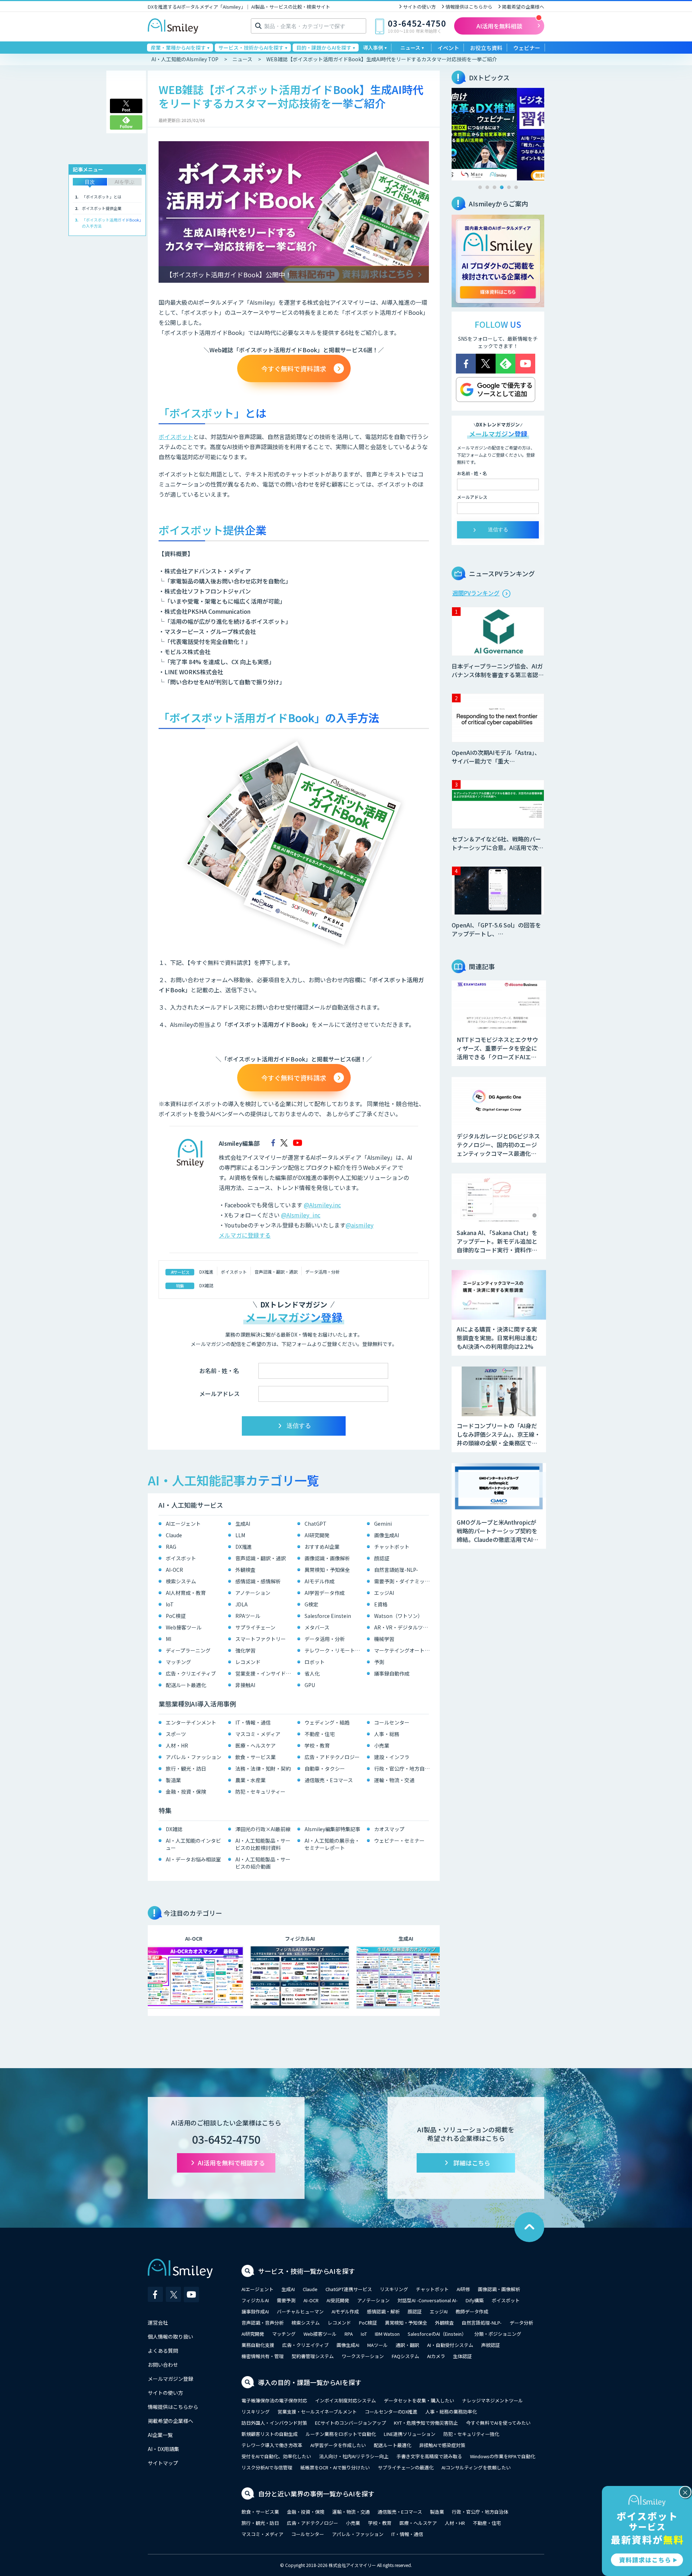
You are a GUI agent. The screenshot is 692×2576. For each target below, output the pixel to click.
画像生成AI (387, 1535)
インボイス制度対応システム (345, 2400)
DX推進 (206, 1272)
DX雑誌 (206, 1285)
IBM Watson (387, 2334)
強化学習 (245, 1650)
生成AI (243, 1524)
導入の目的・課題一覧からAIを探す (310, 2382)
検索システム (181, 1581)
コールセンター (392, 1722)
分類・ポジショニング (498, 2334)
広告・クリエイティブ (191, 1673)
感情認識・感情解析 (258, 1581)
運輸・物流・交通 (394, 1780)
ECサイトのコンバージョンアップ (351, 2423)
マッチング (178, 1662)
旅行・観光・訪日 (186, 1768)
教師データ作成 (472, 2311)
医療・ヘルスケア (256, 1745)
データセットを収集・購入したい (419, 2400)
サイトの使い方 (419, 7)
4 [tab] (502, 187)
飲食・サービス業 (256, 1757)
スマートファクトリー (261, 1639)
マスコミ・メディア (258, 1734)
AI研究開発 (317, 1535)
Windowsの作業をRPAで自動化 (503, 2456)
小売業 (382, 1745)
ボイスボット (176, 437)
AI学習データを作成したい (338, 2445)
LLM (240, 1535)
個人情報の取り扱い (170, 2336)
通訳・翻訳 (407, 2345)
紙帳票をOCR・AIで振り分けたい (335, 2467)
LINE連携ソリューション (410, 2434)
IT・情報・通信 (253, 1722)
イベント (448, 48)
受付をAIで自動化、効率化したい (276, 2456)
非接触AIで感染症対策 (442, 2445)
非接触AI (245, 1685)
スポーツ (176, 1734)
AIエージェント (183, 1524)
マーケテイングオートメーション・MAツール (403, 1650)
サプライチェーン (255, 1627)
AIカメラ (436, 2356)
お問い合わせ (163, 2365)
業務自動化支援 (258, 2345)
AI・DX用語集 (163, 2449)
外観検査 (245, 1570)
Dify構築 (475, 2300)
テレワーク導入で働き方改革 (272, 2445)
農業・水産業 (250, 1780)
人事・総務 (387, 1734)
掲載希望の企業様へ (523, 7)
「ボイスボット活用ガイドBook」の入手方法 (112, 223)
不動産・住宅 (320, 1734)
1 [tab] (480, 187)
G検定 (311, 1604)
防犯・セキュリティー (260, 1792)
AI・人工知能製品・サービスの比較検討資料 (263, 1844)
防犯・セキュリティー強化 (471, 2434)
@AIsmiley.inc (322, 1205)
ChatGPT (316, 1524)
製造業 (173, 1780)
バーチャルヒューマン (300, 2311)
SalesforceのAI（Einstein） (437, 2334)
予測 (379, 1662)
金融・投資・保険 (186, 1792)
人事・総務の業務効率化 (451, 2412)
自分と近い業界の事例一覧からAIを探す (316, 2494)
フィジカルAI (255, 2300)
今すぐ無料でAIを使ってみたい (498, 2423)
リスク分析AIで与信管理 (267, 2467)
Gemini (383, 1524)
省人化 (312, 1673)
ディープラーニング (188, 1650)
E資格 (381, 1604)
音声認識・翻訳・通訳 (276, 1272)
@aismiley (360, 1225)
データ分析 (521, 2323)
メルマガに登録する (245, 1235)
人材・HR (177, 1745)
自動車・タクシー (325, 1768)
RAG (171, 1547)
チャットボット (392, 1547)
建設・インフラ (392, 1757)
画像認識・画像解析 (327, 1558)
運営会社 (158, 2322)
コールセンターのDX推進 (391, 2412)
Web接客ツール (184, 1627)
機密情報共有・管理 (263, 2356)
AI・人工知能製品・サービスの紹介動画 (263, 1863)
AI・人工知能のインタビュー (193, 1844)
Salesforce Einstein (328, 1616)
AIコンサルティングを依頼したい (476, 2467)
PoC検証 (176, 1616)
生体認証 (462, 2356)
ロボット (315, 1662)
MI (168, 1639)
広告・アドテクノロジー (332, 1757)
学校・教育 (317, 1745)
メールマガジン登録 (170, 2379)
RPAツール (248, 1616)
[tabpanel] (498, 134)
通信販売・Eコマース (329, 1780)
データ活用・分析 (323, 1272)
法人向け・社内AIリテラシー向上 (354, 2456)
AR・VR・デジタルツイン (403, 1627)
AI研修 (463, 2289)
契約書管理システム (313, 2356)
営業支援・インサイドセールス (265, 1673)
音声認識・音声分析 (263, 2323)
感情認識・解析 (383, 2311)
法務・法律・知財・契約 (263, 1768)
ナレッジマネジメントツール (493, 2400)
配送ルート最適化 (186, 1685)
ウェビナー (527, 48)
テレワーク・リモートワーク (334, 1650)
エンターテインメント (191, 1722)
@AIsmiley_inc (301, 1215)
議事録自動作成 (392, 1673)
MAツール (378, 2345)
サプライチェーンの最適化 (406, 2467)
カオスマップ (389, 1829)
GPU (310, 1685)
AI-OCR (174, 1570)
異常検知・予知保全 (327, 1570)
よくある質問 (163, 2351)
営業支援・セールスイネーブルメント (317, 2412)
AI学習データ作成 (325, 1593)
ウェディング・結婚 (327, 1722)
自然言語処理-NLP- (396, 1570)
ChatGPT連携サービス (349, 2289)
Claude (174, 1535)
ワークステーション (363, 2356)
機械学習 (384, 1639)
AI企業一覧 (160, 2435)
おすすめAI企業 (322, 1547)
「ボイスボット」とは (102, 197)
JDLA (241, 1604)
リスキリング (394, 2289)
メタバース (317, 1627)
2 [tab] (487, 187)
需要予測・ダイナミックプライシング (403, 1581)
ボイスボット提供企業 (102, 208)
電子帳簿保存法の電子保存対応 (274, 2400)
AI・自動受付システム (450, 2345)
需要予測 (286, 2300)
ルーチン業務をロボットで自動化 (341, 2434)
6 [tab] (516, 187)
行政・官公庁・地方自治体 (403, 1768)
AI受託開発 (338, 2300)
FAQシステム (405, 2356)
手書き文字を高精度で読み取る (429, 2456)
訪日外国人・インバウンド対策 (274, 2423)
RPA (349, 2334)
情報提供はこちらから (469, 7)
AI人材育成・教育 (186, 1593)
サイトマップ (163, 2463)
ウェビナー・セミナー (399, 1841)
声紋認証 (491, 2345)
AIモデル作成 (320, 1581)
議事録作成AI (255, 2311)
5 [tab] (509, 187)
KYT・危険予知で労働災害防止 (426, 2423)
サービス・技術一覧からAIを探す (307, 2271)
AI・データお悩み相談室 (193, 1859)
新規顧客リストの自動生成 (270, 2434)
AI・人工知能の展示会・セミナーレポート (332, 1844)
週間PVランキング (476, 593)
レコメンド (248, 1662)
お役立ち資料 (486, 48)
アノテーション (253, 1593)
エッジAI (384, 1593)
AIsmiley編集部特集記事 (332, 1829)
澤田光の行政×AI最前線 (263, 1829)
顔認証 (382, 1558)
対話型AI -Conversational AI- (428, 2300)
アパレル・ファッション (194, 1757)
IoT (170, 1604)
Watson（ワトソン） (398, 1616)
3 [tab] (494, 187)
